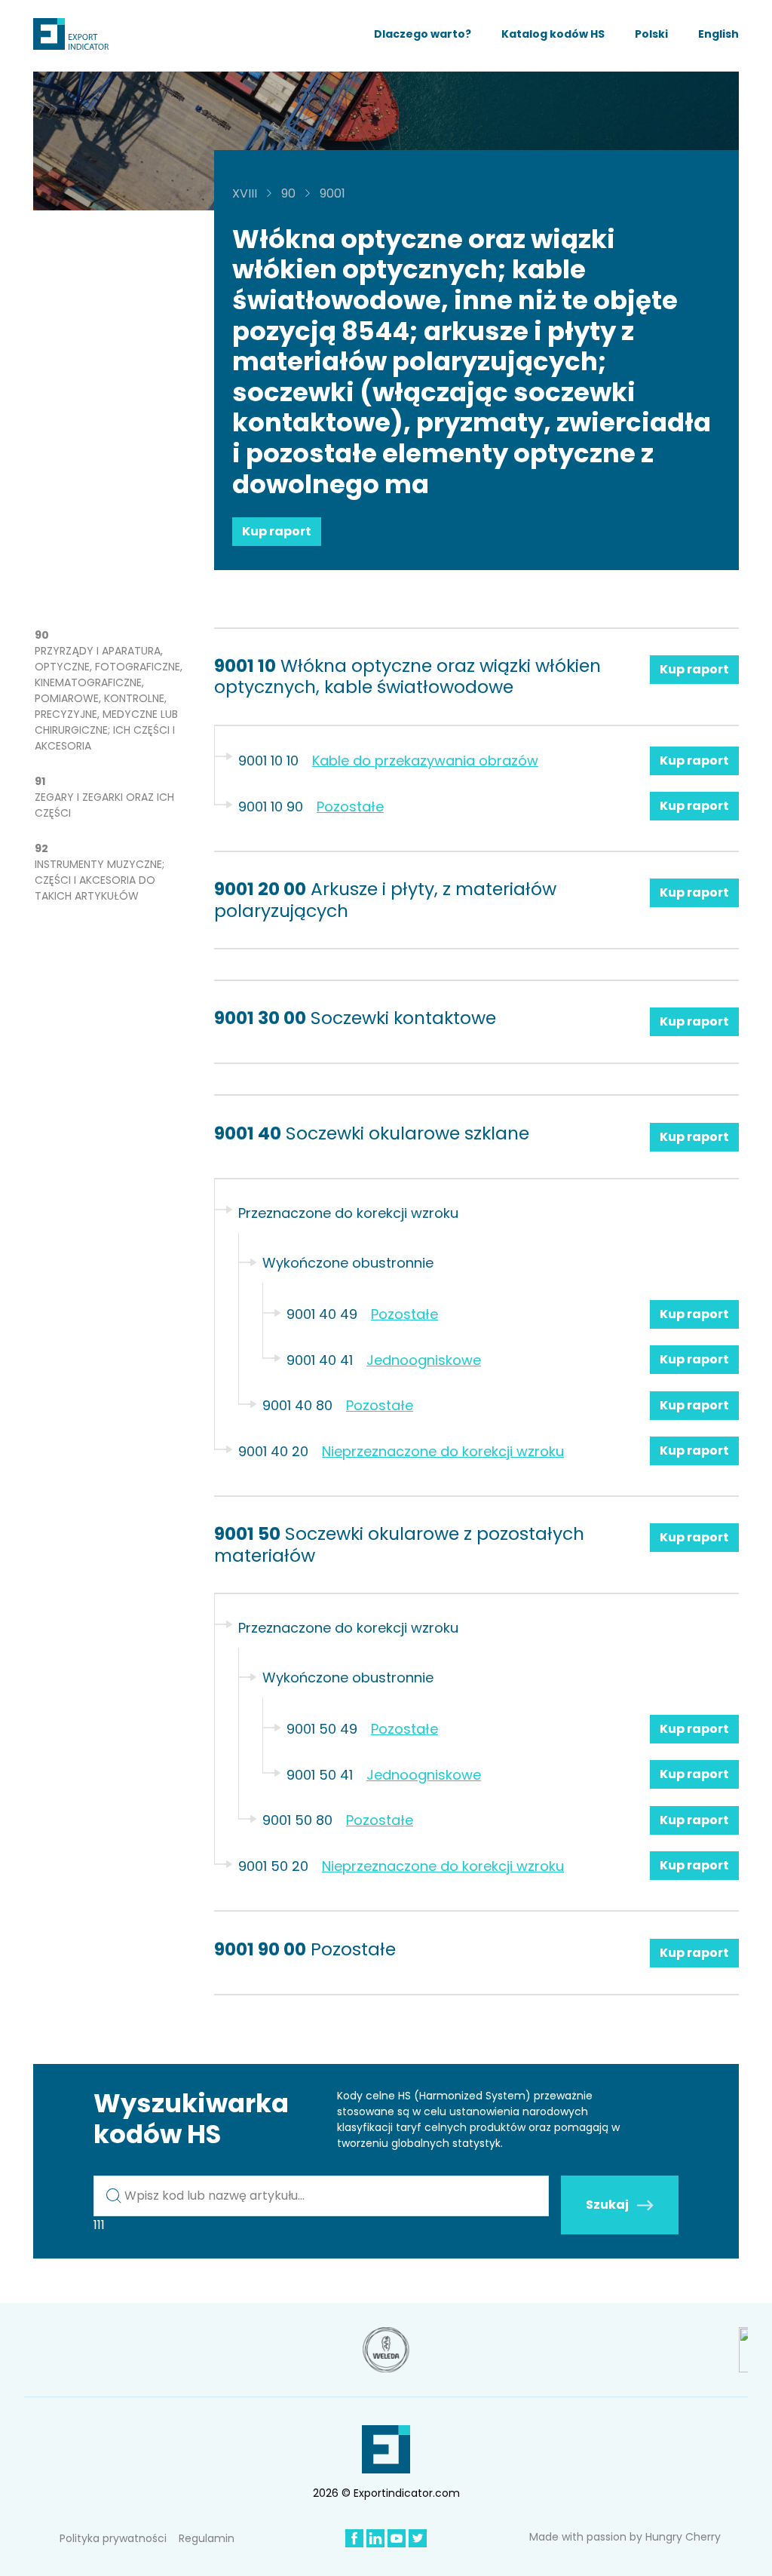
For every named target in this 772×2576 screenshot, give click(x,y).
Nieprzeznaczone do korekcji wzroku (443, 1451)
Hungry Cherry (683, 2537)
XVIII (245, 193)
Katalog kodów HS (553, 34)
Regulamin (207, 2538)
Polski (651, 34)
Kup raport (277, 531)
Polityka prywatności (113, 2538)
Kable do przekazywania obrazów (425, 761)
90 (288, 193)
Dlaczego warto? (423, 34)
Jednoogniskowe (424, 1360)
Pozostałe (350, 807)
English (718, 34)
